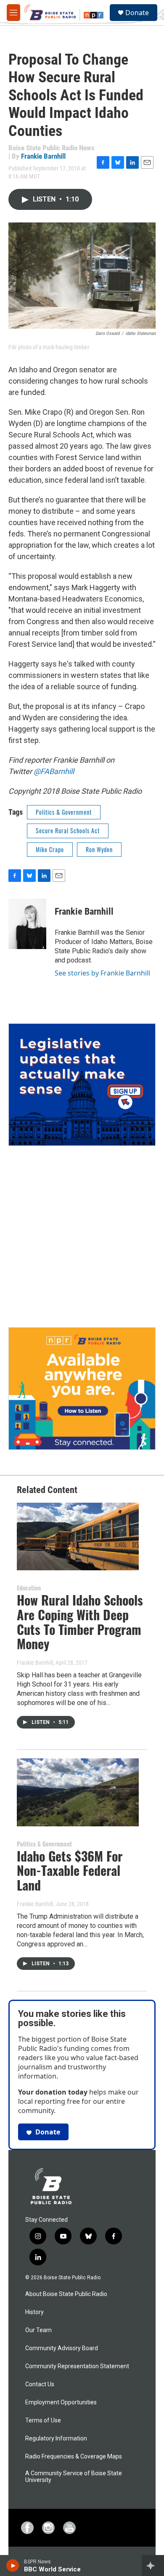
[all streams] (153, 2566)
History (34, 2312)
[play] (13, 2566)
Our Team (38, 2330)
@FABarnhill (54, 771)
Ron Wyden (99, 849)
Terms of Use (43, 2420)
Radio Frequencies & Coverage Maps (74, 2457)
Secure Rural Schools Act (68, 830)
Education (29, 1588)
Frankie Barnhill (43, 156)
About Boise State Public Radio (66, 2294)
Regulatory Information (56, 2439)
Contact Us (40, 2384)
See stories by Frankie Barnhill (102, 973)
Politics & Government (64, 812)
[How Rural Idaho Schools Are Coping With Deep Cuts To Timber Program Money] (78, 1537)
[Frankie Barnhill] (27, 924)
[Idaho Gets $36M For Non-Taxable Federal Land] (78, 1792)
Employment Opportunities (61, 2402)
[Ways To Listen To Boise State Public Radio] (82, 1389)
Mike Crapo (50, 849)
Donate (137, 13)
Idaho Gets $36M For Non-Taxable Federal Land (70, 1871)
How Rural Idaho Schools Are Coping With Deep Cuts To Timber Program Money (80, 1622)
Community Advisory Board (62, 2348)
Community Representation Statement (77, 2366)
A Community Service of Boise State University (74, 2477)
